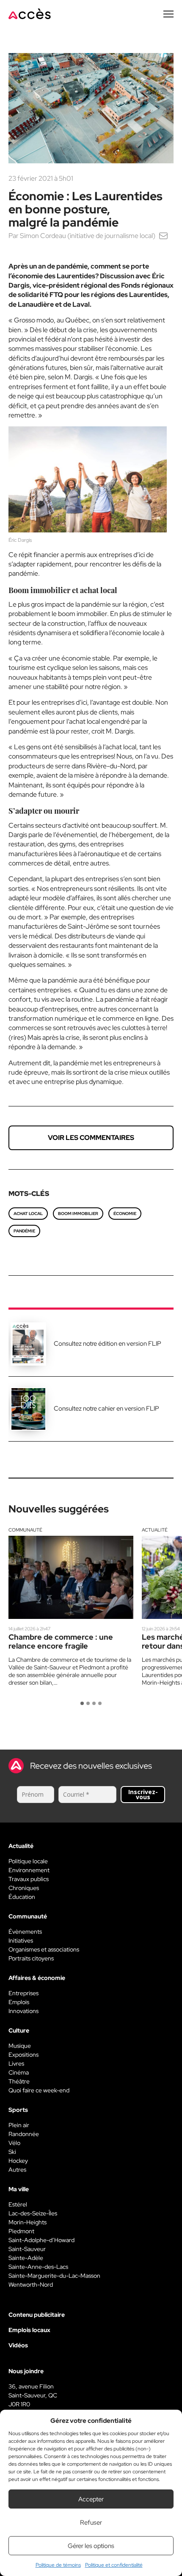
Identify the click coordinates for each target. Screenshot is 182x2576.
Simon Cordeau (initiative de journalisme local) (88, 236)
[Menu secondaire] (168, 14)
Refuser (91, 2523)
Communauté (25, 1530)
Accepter (91, 2499)
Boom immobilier (78, 1214)
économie (125, 1214)
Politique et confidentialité (114, 2565)
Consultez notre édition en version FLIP (108, 1344)
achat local (28, 1214)
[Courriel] (163, 236)
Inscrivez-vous (143, 1794)
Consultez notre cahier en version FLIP (106, 1408)
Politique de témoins (58, 2565)
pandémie (24, 1231)
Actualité (155, 1530)
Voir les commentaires (91, 1138)
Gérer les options (91, 2546)
